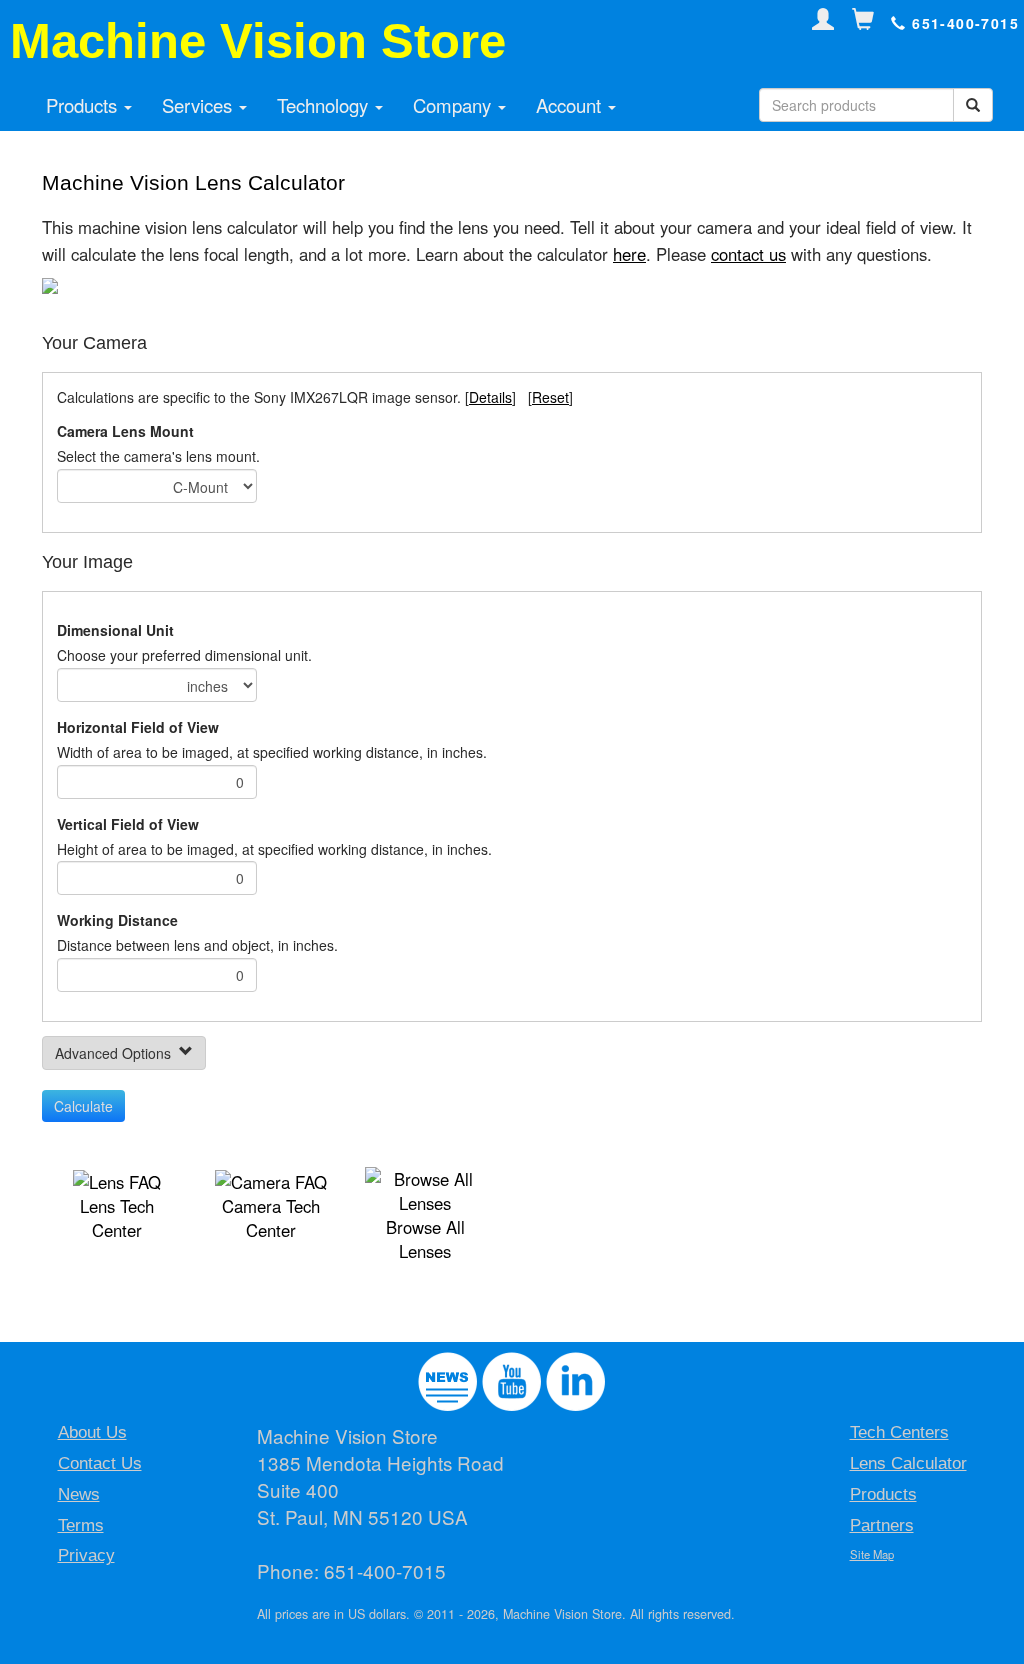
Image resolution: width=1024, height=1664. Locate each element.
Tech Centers (899, 1432)
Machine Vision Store (258, 41)
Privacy (86, 1555)
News (79, 1494)
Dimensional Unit (115, 630)
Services (199, 105)
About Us (92, 1432)
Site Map (872, 1554)
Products (84, 105)
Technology (325, 105)
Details (490, 397)
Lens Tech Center (117, 1218)
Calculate (83, 1106)
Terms (81, 1525)
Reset (550, 397)
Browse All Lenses (425, 1239)
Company (454, 105)
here (629, 254)
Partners (882, 1525)
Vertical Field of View (128, 824)
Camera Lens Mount (125, 431)
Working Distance (117, 920)
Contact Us (100, 1463)
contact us (748, 254)
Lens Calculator (908, 1463)
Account (571, 105)
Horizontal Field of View (138, 727)
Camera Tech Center (271, 1218)
